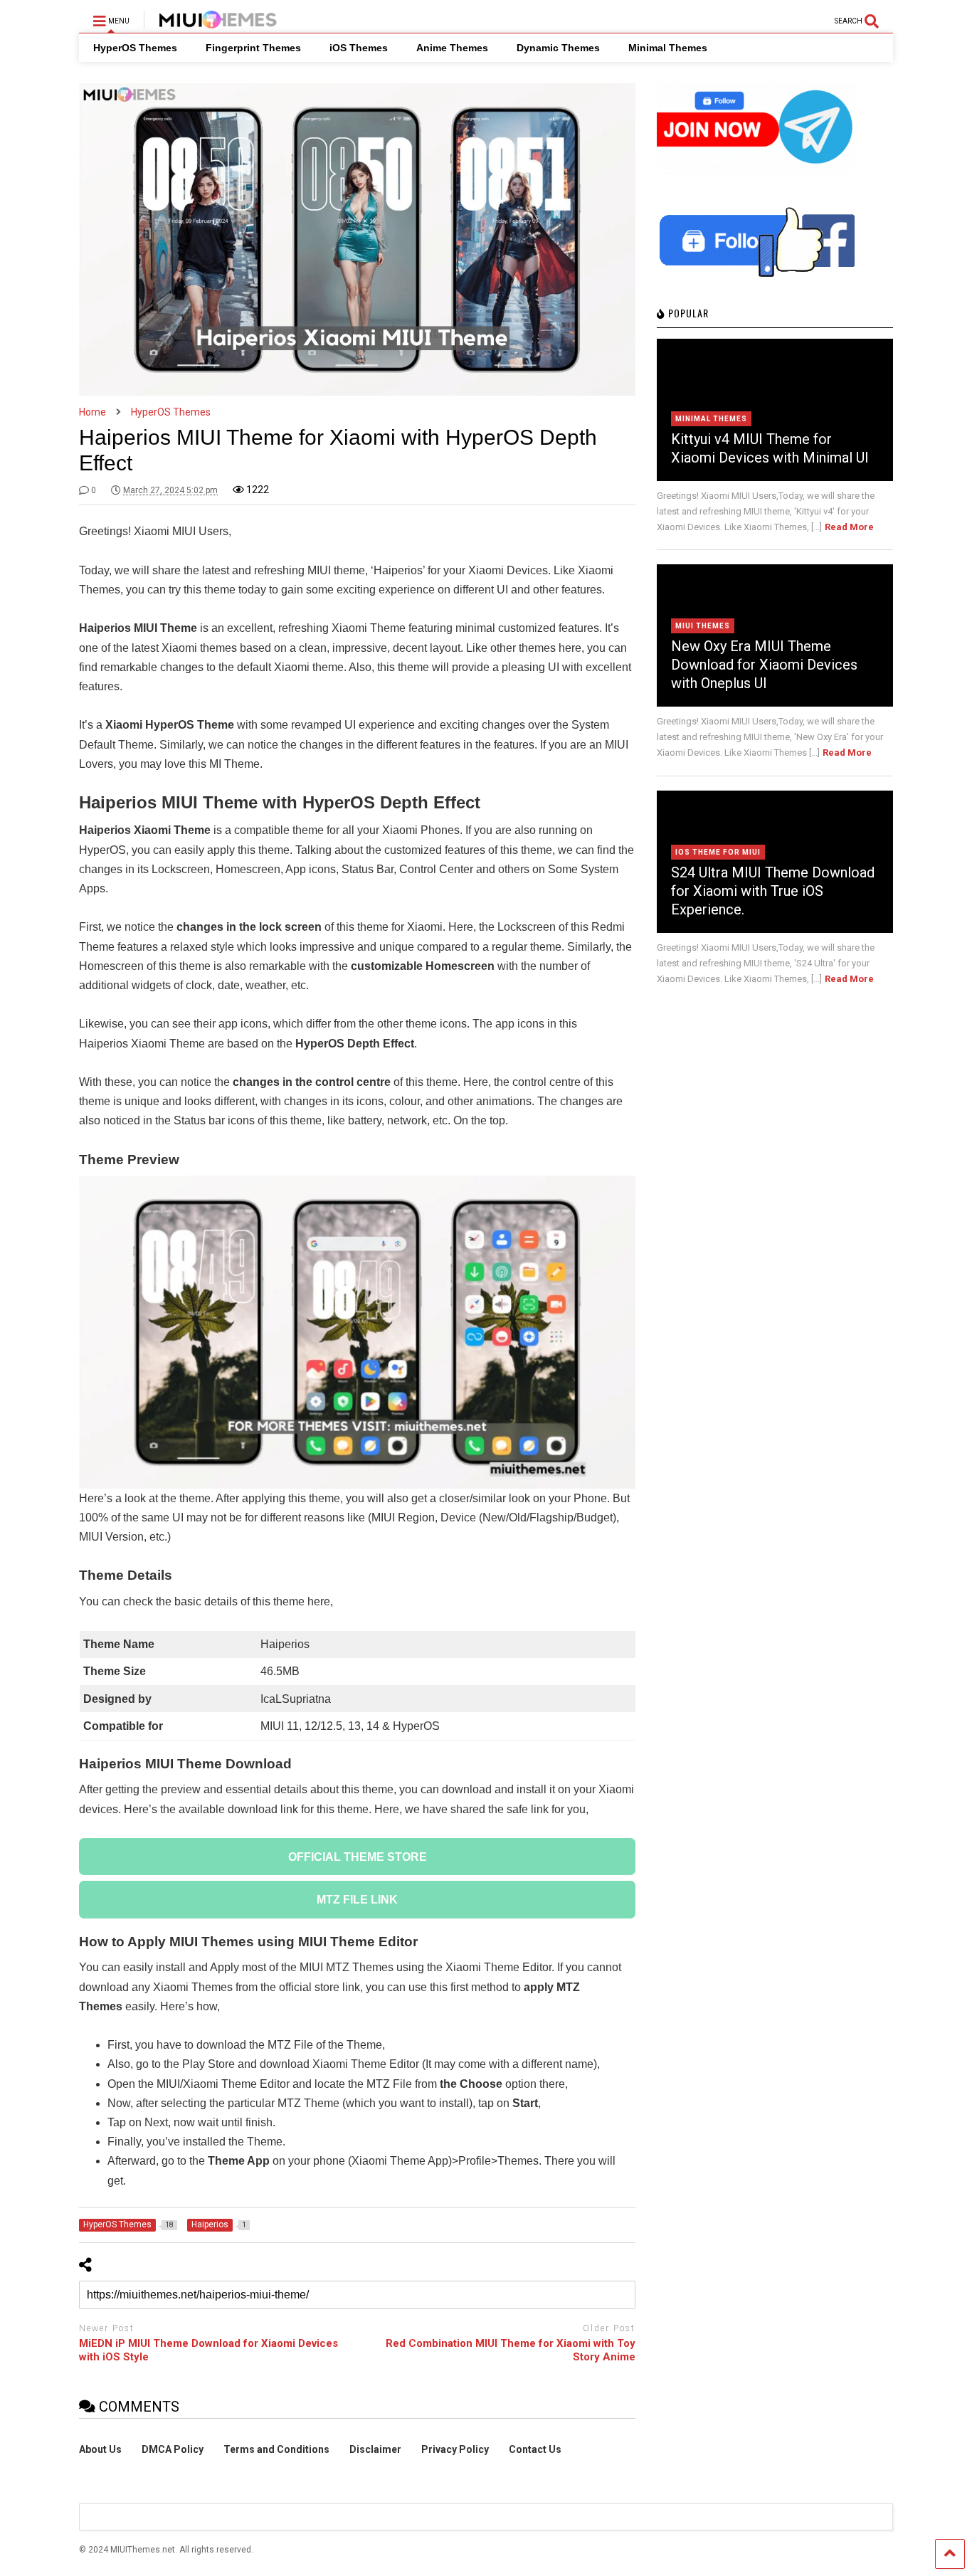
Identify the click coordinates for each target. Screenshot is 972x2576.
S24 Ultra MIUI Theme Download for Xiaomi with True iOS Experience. (773, 891)
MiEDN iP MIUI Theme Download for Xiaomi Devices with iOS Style (208, 2350)
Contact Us (535, 2449)
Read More (849, 527)
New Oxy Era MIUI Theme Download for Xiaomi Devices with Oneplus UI (764, 665)
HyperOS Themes (135, 48)
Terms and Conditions (276, 2449)
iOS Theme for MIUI (718, 852)
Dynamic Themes (558, 48)
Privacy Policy (455, 2449)
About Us (100, 2449)
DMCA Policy (173, 2449)
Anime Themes (452, 48)
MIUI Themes (703, 626)
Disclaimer (375, 2449)
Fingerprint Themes (253, 48)
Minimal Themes (668, 48)
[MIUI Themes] (211, 22)
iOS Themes (359, 48)
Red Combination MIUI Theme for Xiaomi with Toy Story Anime (511, 2350)
